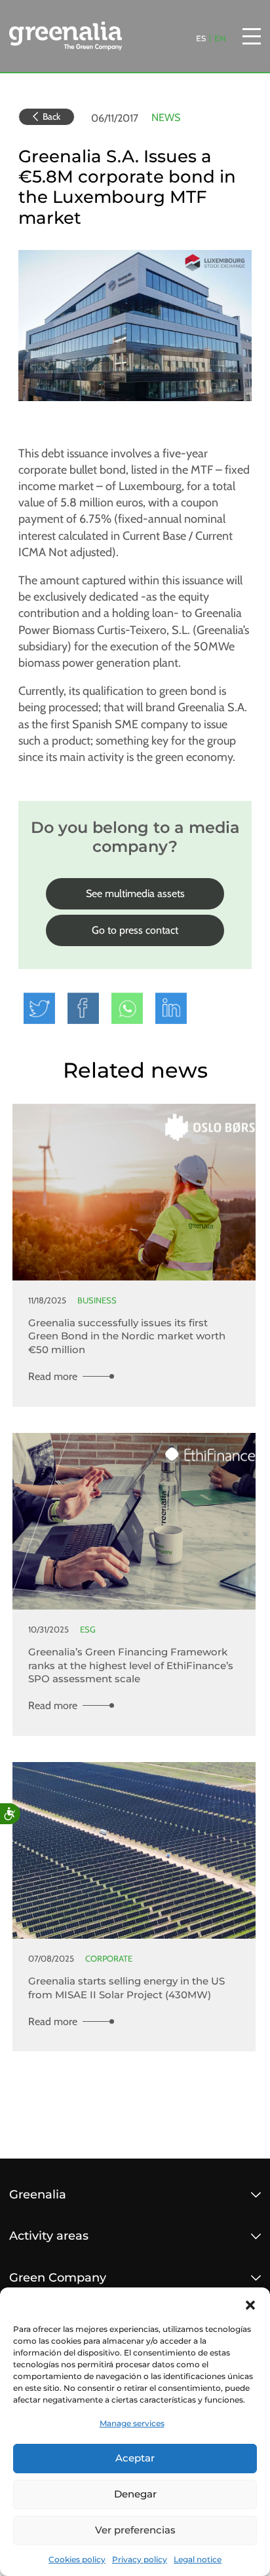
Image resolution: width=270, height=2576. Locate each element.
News (166, 117)
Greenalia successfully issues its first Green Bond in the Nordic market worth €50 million (127, 1336)
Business (97, 1300)
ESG (88, 1630)
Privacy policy (140, 2559)
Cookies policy (77, 2559)
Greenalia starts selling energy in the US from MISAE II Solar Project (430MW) (126, 1988)
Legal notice (198, 2559)
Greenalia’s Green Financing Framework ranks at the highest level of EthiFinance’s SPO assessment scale (131, 1665)
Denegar (135, 2494)
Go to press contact (135, 930)
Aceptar (135, 2458)
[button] (250, 2304)
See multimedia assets (135, 893)
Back (51, 116)
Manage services (132, 2423)
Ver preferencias (135, 2530)
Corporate (109, 1959)
